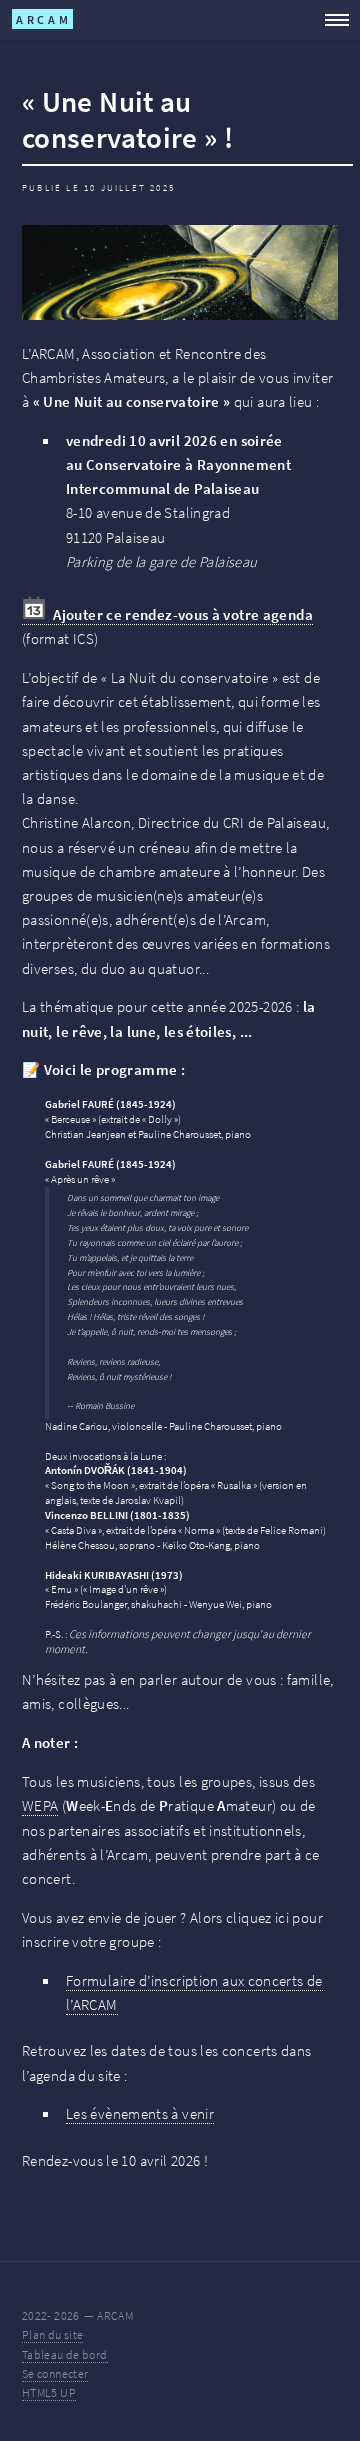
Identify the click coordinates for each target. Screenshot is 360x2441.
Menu (330, 20)
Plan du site (52, 2334)
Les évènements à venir (140, 2114)
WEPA (40, 1806)
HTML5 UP (49, 2392)
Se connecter (55, 2373)
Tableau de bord (65, 2353)
